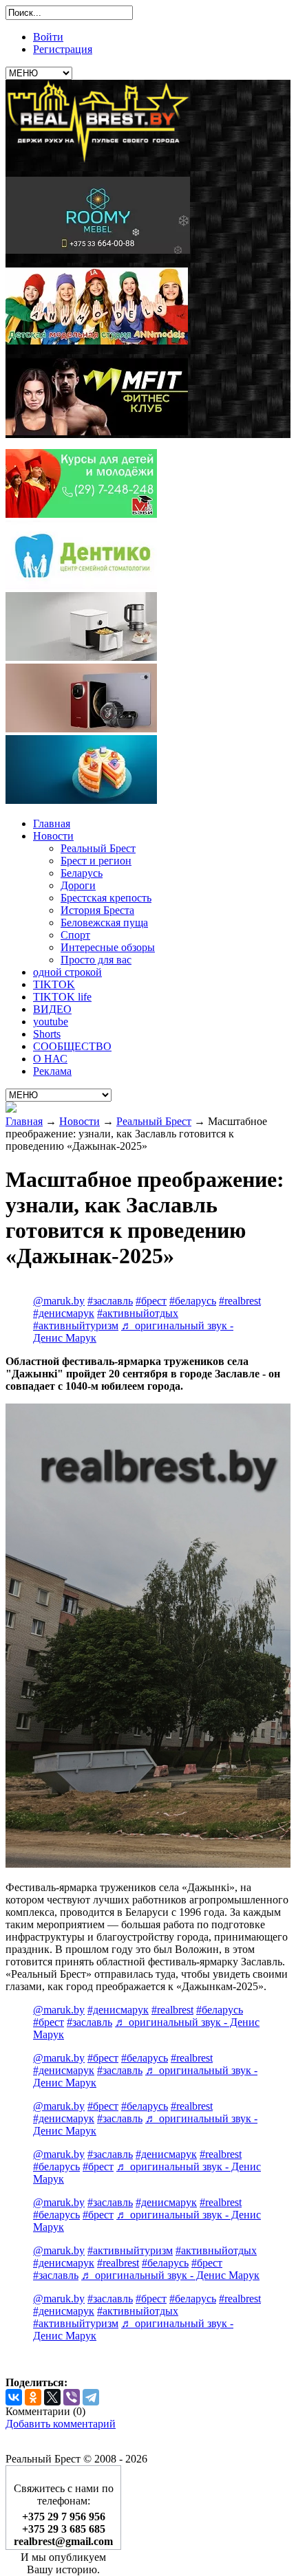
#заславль (110, 1301)
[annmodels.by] (97, 341)
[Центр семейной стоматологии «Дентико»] (81, 586)
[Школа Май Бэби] (81, 514)
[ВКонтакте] (14, 2397)
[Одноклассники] (33, 2397)
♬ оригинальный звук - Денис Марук (170, 2275)
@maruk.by (59, 1301)
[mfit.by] (97, 432)
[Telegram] (91, 2397)
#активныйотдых (138, 1313)
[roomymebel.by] (98, 250)
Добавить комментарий (61, 2424)
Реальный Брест (154, 1121)
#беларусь (193, 1301)
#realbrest (240, 1301)
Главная (24, 1121)
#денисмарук (64, 1313)
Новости (80, 1121)
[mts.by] (81, 657)
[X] (52, 2397)
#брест (151, 1301)
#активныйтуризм (76, 1325)
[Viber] (72, 2397)
